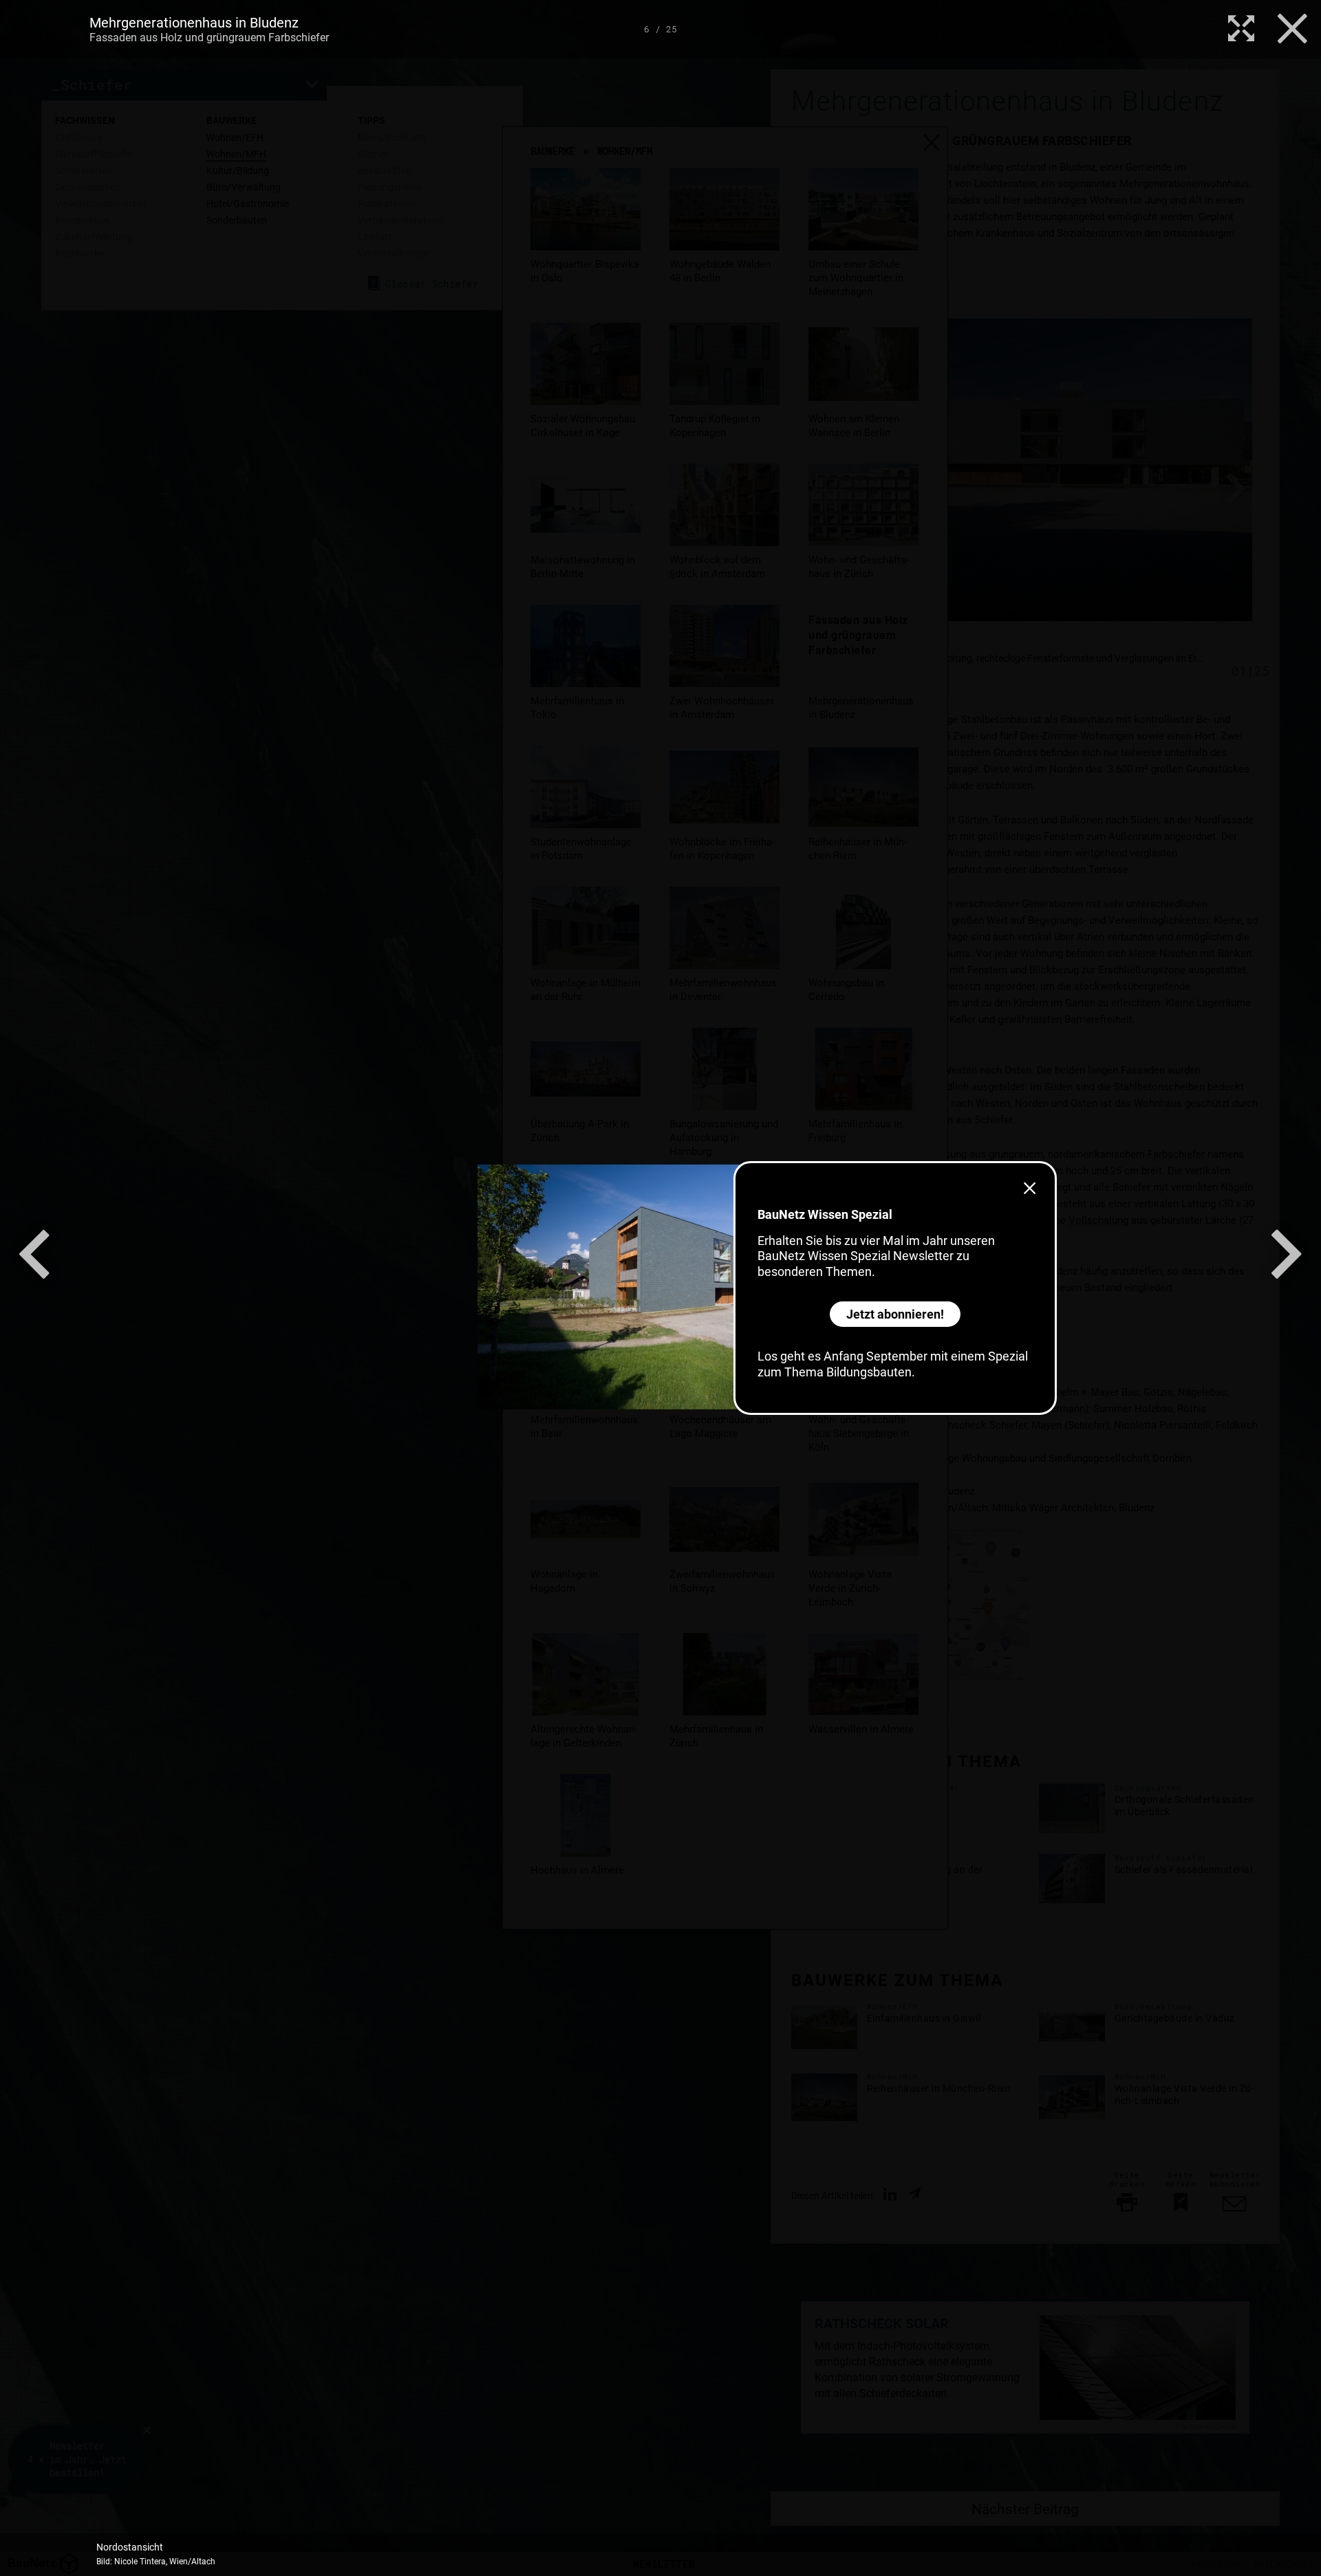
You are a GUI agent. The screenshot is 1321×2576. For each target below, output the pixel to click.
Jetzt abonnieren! (895, 1314)
